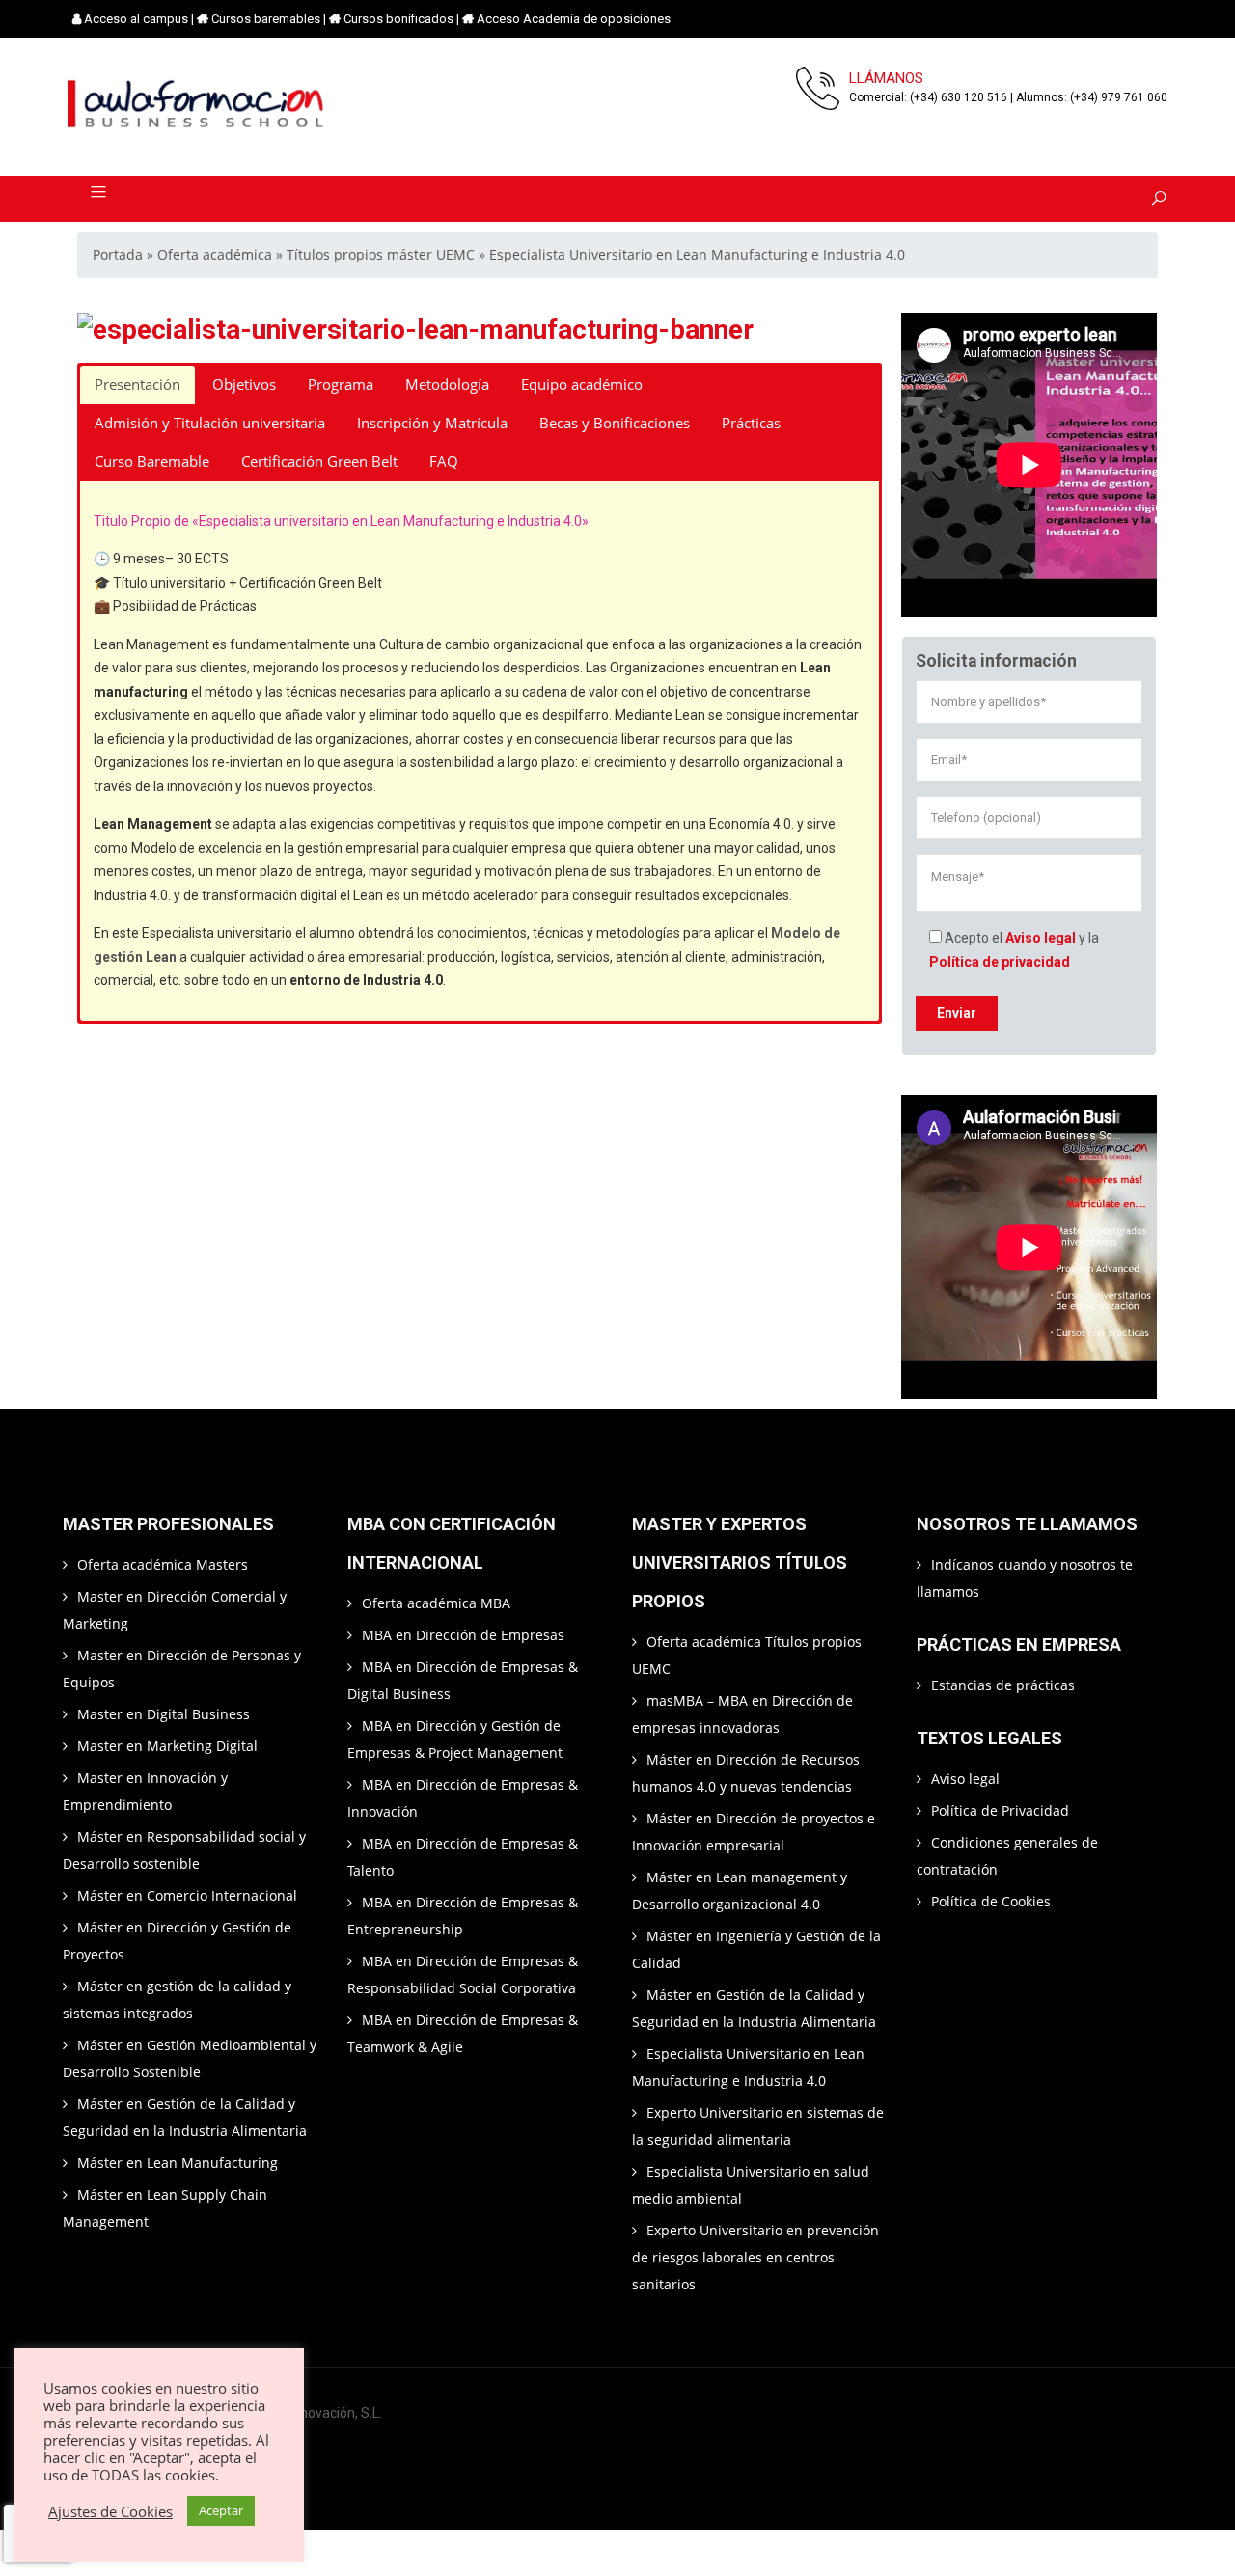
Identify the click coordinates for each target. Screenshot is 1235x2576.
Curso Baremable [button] (152, 462)
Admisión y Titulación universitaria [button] (210, 423)
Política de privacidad (1000, 962)
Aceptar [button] (221, 2510)
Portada (118, 254)
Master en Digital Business (164, 1714)
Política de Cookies (991, 1901)
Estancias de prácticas (1003, 1685)
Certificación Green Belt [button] (319, 462)
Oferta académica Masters (163, 1564)
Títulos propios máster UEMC (381, 254)
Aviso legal (1041, 938)
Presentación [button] (137, 384)
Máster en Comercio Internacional (187, 1895)
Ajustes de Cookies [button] (110, 2511)
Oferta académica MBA (436, 1603)
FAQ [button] (444, 462)
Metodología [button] (447, 384)
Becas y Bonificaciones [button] (615, 423)
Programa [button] (341, 384)
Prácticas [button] (751, 423)
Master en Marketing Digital (167, 1746)
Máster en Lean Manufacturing (178, 2163)
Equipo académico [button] (582, 384)
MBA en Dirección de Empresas (463, 1635)
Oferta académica (215, 254)
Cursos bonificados (398, 19)
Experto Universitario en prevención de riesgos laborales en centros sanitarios (755, 2257)
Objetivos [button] (244, 384)
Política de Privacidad (1000, 1810)
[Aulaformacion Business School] (197, 107)
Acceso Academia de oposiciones (574, 19)
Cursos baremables (266, 19)
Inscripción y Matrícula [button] (432, 423)
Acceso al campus (136, 19)
